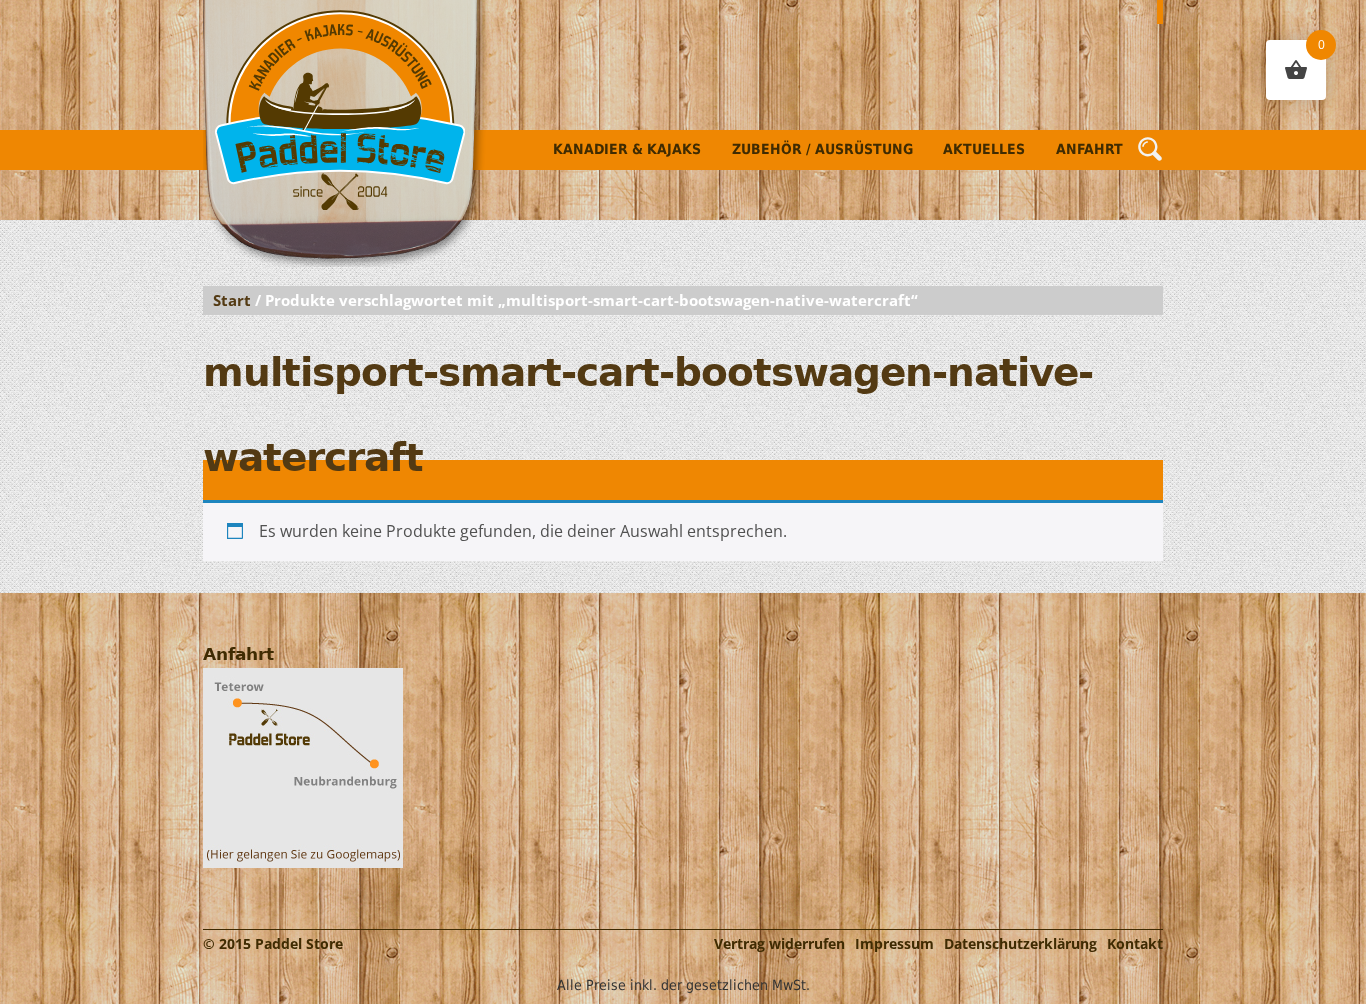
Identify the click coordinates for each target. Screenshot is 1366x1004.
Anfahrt (1089, 149)
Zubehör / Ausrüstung (822, 149)
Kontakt (1135, 943)
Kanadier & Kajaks (627, 149)
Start (232, 300)
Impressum (894, 943)
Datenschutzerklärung (1020, 943)
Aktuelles (984, 149)
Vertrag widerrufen (779, 943)
